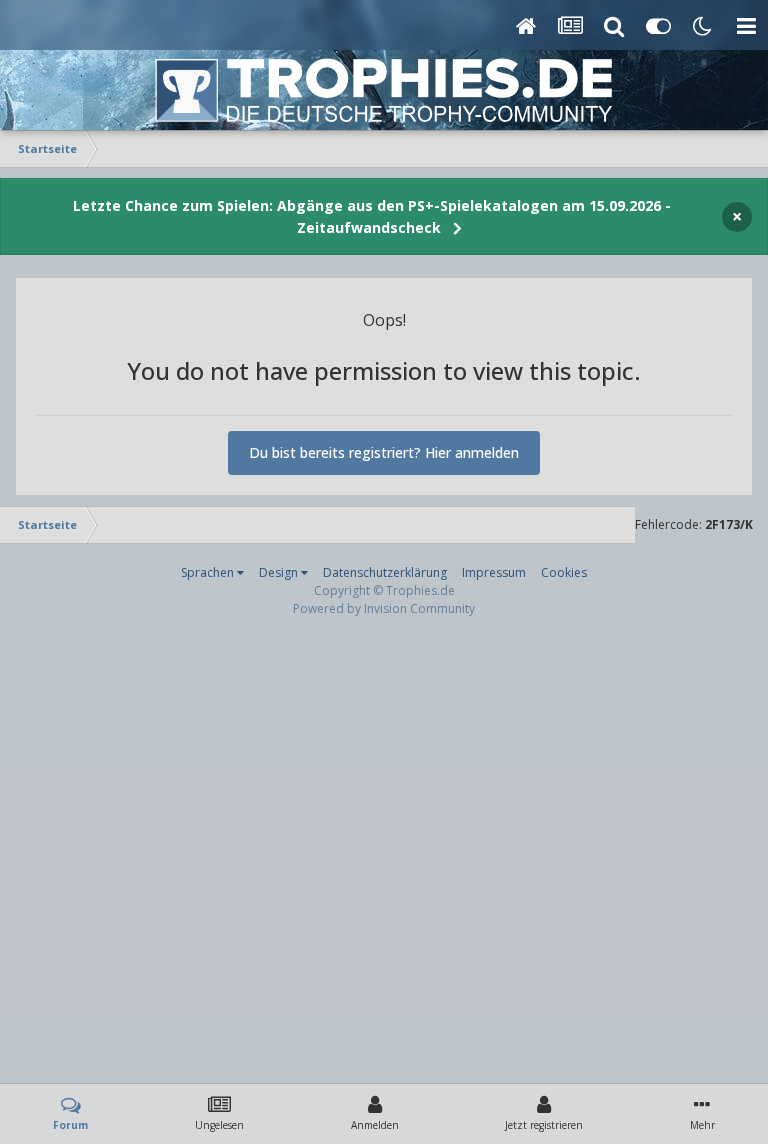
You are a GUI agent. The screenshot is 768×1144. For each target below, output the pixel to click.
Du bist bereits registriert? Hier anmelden (384, 452)
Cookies (564, 572)
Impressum (494, 572)
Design (280, 572)
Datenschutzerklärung (385, 572)
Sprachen (209, 572)
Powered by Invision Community (384, 608)
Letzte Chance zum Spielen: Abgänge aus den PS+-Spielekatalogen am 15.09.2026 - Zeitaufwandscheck (372, 216)
